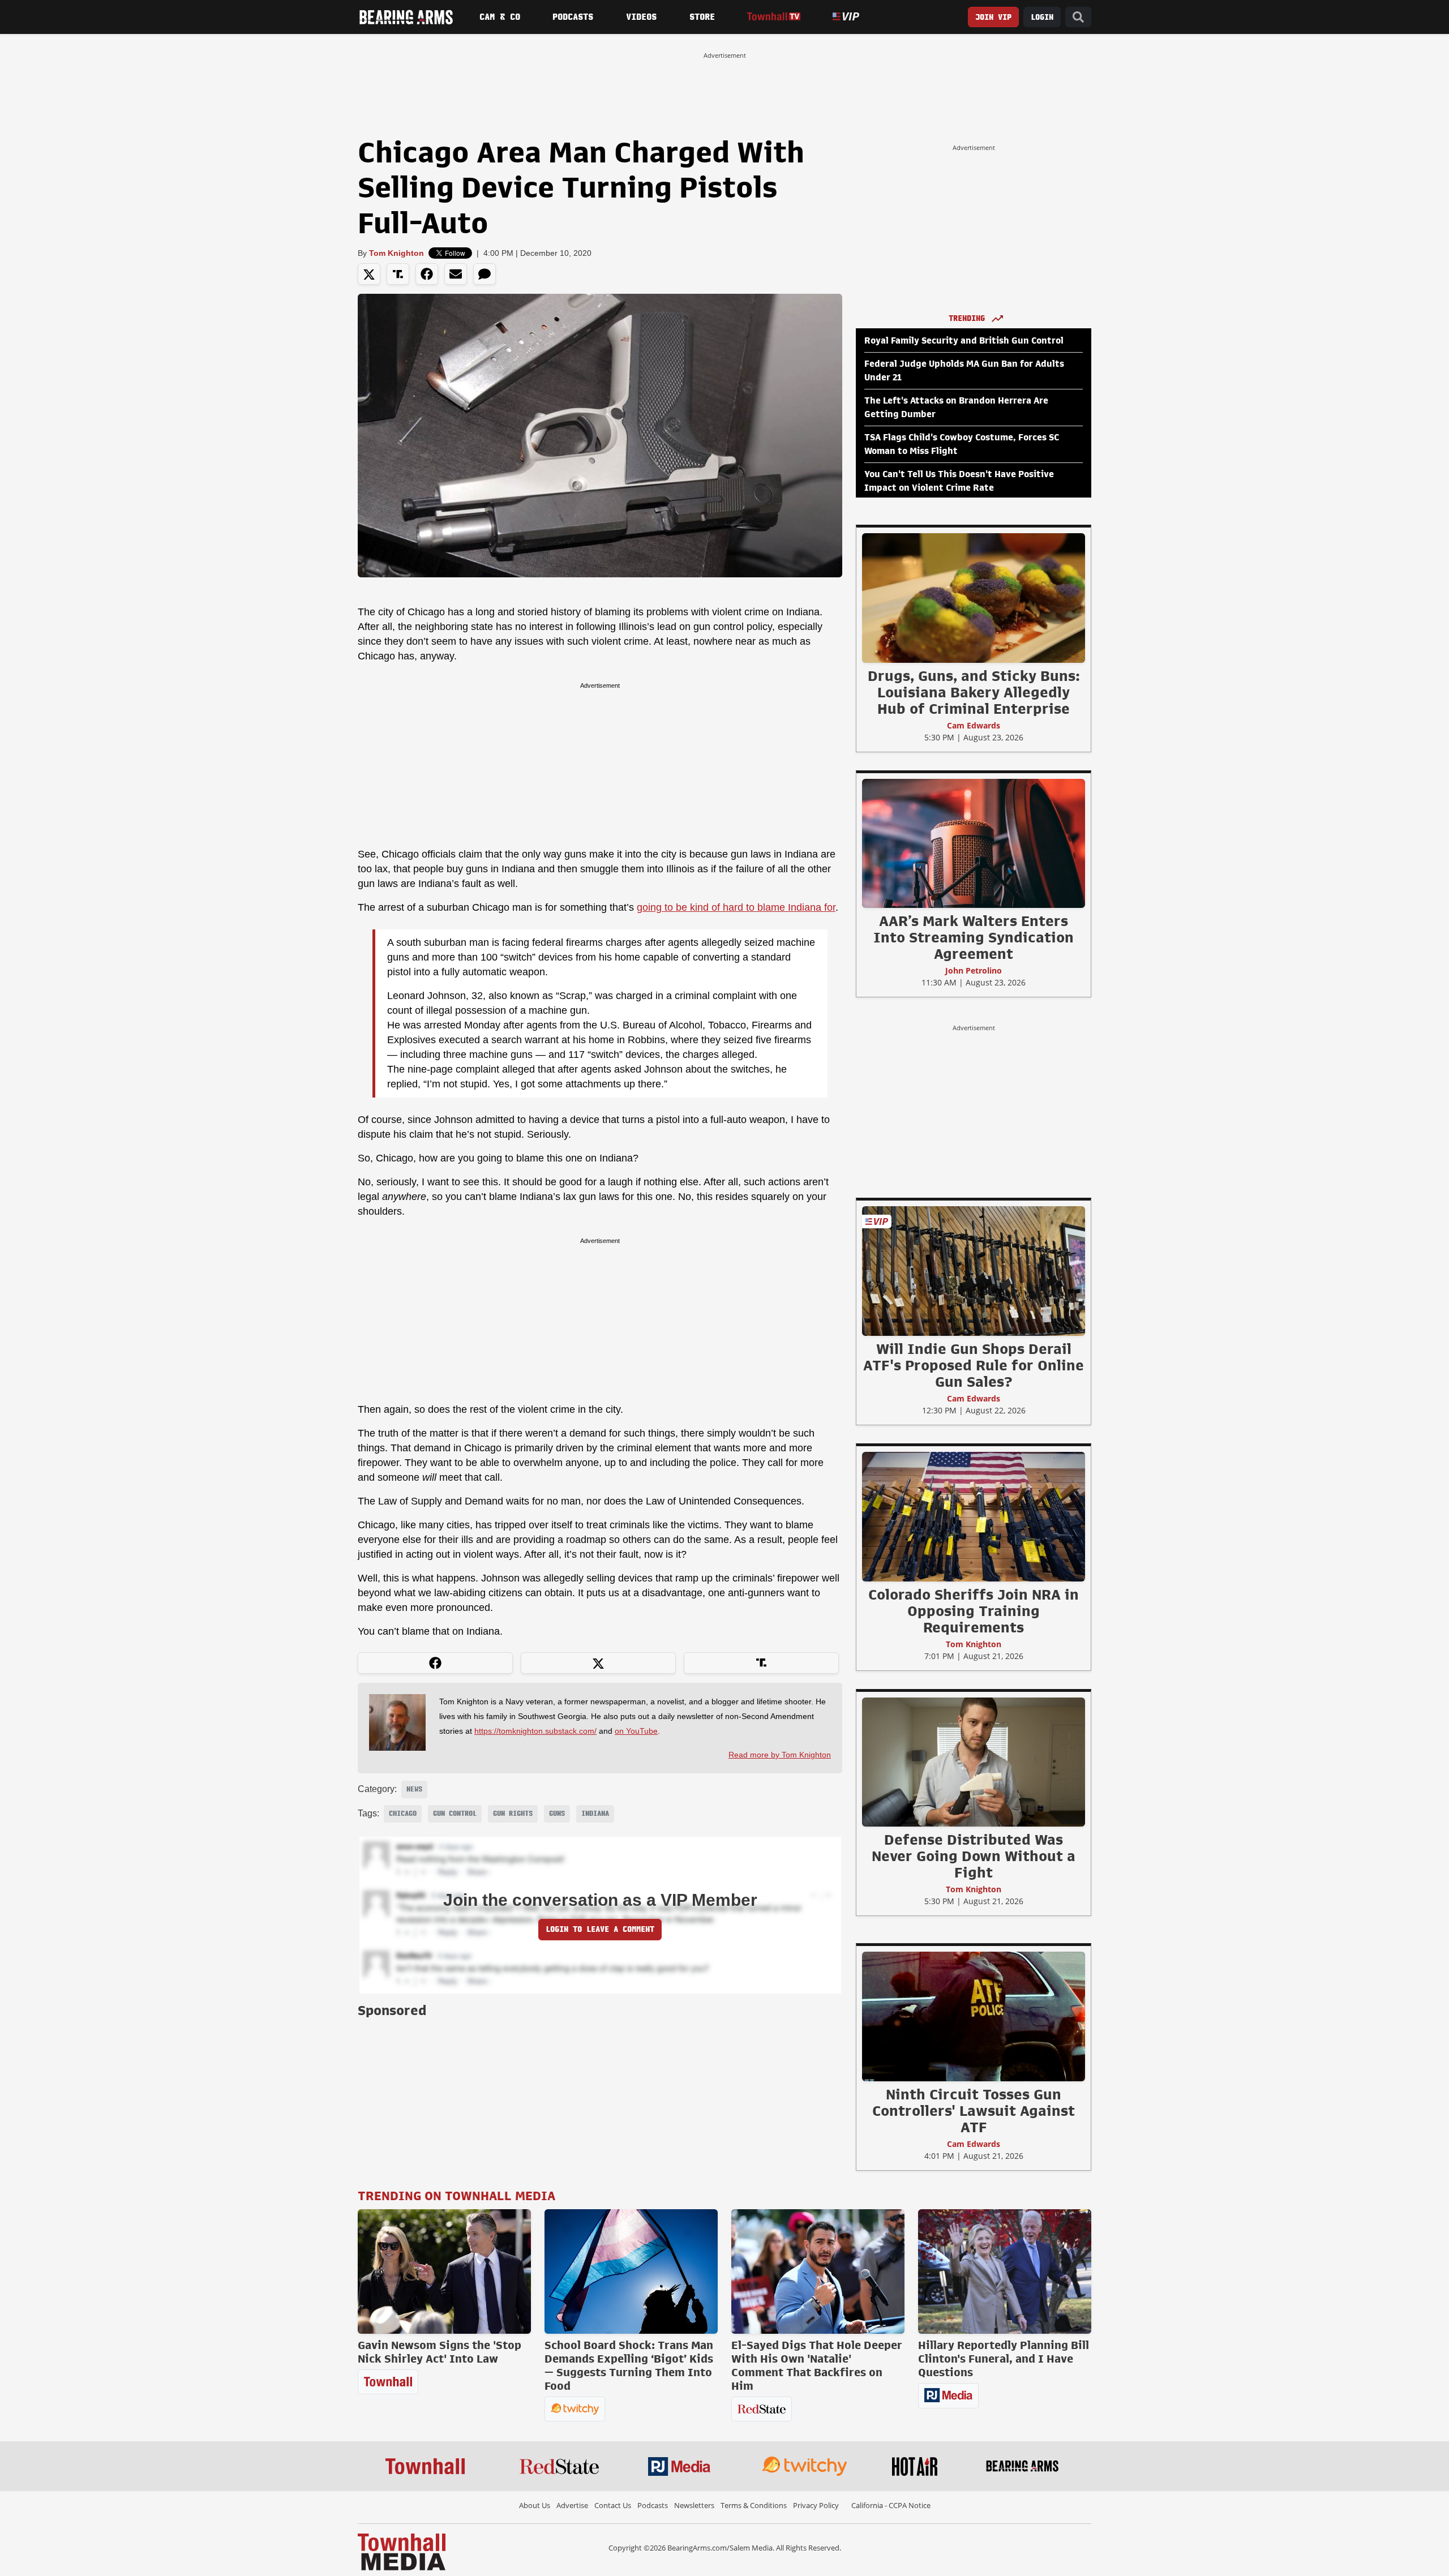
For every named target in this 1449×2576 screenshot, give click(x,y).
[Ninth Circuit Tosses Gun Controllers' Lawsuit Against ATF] (974, 2016)
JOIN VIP (993, 17)
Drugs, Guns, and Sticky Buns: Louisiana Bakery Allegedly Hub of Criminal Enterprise (974, 692)
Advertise (572, 2505)
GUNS (557, 1814)
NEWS (414, 1789)
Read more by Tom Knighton (780, 1755)
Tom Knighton (396, 253)
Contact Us (613, 2505)
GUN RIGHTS (513, 1814)
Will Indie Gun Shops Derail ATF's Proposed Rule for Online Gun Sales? (974, 1365)
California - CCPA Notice (891, 2505)
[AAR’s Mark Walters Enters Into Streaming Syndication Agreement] (974, 843)
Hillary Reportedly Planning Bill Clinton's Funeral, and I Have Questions (1004, 2359)
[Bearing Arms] (406, 17)
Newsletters (694, 2505)
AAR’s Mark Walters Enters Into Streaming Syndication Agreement (974, 937)
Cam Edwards (974, 725)
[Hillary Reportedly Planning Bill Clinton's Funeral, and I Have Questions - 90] (1005, 2271)
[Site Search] (1078, 17)
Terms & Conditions (754, 2505)
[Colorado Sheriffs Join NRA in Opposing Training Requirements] (974, 1516)
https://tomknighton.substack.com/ (535, 1731)
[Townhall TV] (773, 17)
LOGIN (1042, 17)
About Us (535, 2505)
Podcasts (573, 17)
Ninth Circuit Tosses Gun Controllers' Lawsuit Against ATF (974, 2111)
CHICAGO (403, 1814)
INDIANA (595, 1814)
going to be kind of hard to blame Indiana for (736, 907)
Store (702, 17)
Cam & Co (500, 17)
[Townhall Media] (402, 2551)
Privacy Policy (816, 2505)
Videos (641, 17)
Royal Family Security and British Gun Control (964, 341)
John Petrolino (974, 970)
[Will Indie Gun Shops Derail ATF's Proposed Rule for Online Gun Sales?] (974, 1271)
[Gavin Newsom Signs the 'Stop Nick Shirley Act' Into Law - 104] (444, 2271)
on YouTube (636, 1731)
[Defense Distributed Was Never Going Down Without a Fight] (974, 1761)
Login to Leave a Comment (600, 1929)
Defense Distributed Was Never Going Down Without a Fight (974, 1856)
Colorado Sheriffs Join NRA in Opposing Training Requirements (974, 1611)
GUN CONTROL (455, 1814)
